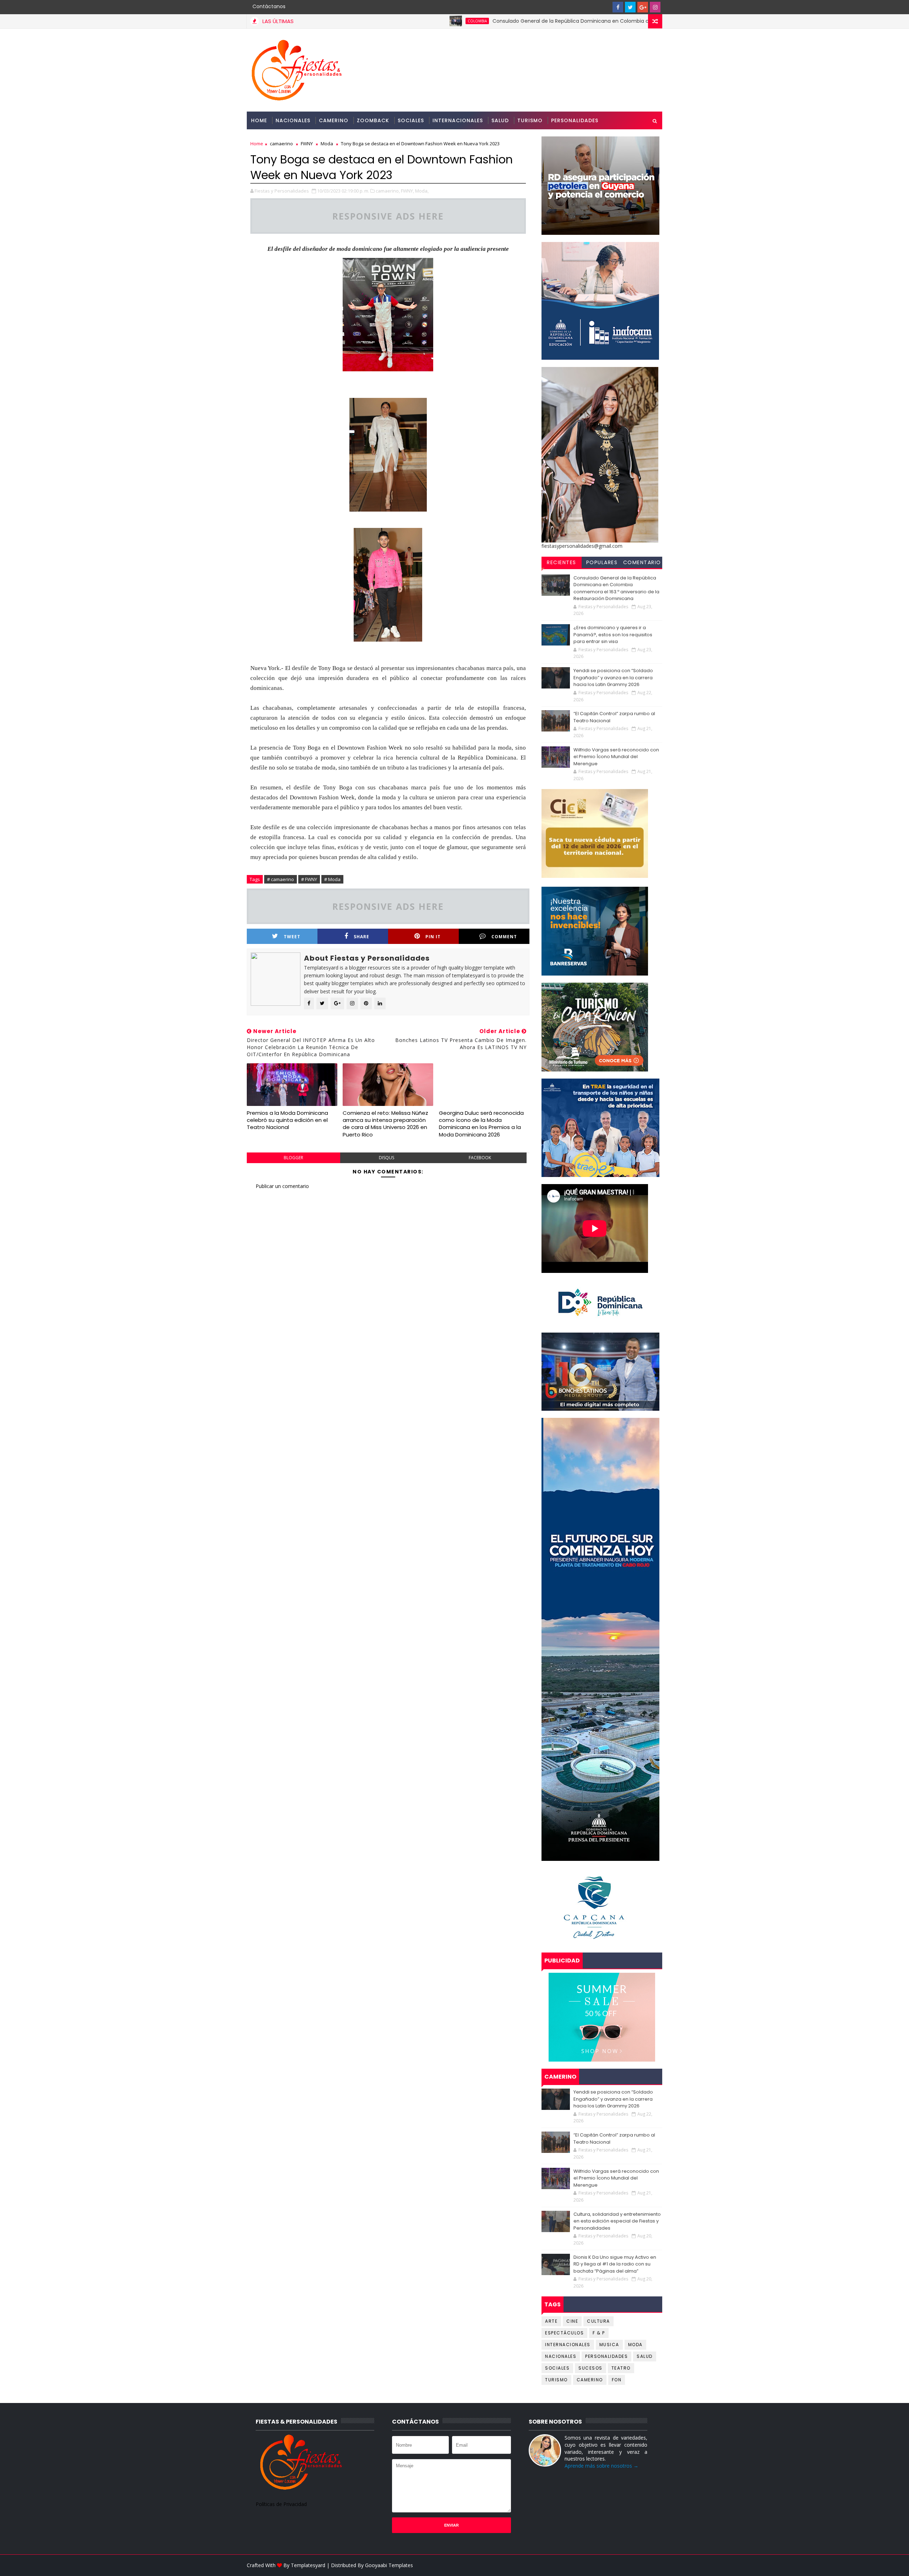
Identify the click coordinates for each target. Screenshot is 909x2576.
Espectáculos (564, 2333)
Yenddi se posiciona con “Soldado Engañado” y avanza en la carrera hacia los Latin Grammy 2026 (613, 677)
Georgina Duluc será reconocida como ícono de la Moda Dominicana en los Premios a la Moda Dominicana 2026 (481, 1124)
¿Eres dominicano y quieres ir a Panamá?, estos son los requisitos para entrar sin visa (613, 634)
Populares (602, 562)
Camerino (334, 120)
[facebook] (618, 7)
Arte (551, 2321)
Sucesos (590, 2368)
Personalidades (575, 120)
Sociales (411, 120)
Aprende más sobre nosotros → (602, 2466)
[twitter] (630, 7)
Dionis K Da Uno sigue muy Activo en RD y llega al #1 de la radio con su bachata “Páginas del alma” (615, 2264)
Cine (572, 2321)
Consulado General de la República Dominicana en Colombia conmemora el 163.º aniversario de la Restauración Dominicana (543, 21)
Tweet (292, 937)
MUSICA (609, 2345)
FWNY (307, 144)
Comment (504, 937)
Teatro (621, 2368)
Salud (500, 120)
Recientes (562, 562)
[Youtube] (605, 7)
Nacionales (293, 120)
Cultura (598, 2321)
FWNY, (407, 191)
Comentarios (642, 563)
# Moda (332, 879)
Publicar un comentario (282, 1186)
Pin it (433, 937)
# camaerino (281, 879)
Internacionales (458, 120)
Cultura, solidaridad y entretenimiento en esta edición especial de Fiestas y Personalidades (617, 2221)
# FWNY (309, 879)
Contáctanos (269, 6)
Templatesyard (308, 2565)
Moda (327, 144)
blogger (293, 1158)
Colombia (372, 21)
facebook (480, 1158)
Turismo (530, 120)
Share (361, 937)
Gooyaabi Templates (389, 2565)
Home (259, 120)
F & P (599, 2333)
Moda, (422, 191)
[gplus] (643, 7)
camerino (590, 2380)
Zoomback (373, 120)
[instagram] (655, 7)
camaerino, (388, 191)
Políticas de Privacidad (281, 2504)
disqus (387, 1158)
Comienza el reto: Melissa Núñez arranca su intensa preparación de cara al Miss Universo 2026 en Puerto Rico (385, 1124)
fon (617, 2380)
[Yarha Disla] (655, 2565)
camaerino (281, 144)
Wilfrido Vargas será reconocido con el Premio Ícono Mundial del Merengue (616, 757)
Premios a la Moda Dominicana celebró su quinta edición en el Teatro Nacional (287, 1120)
